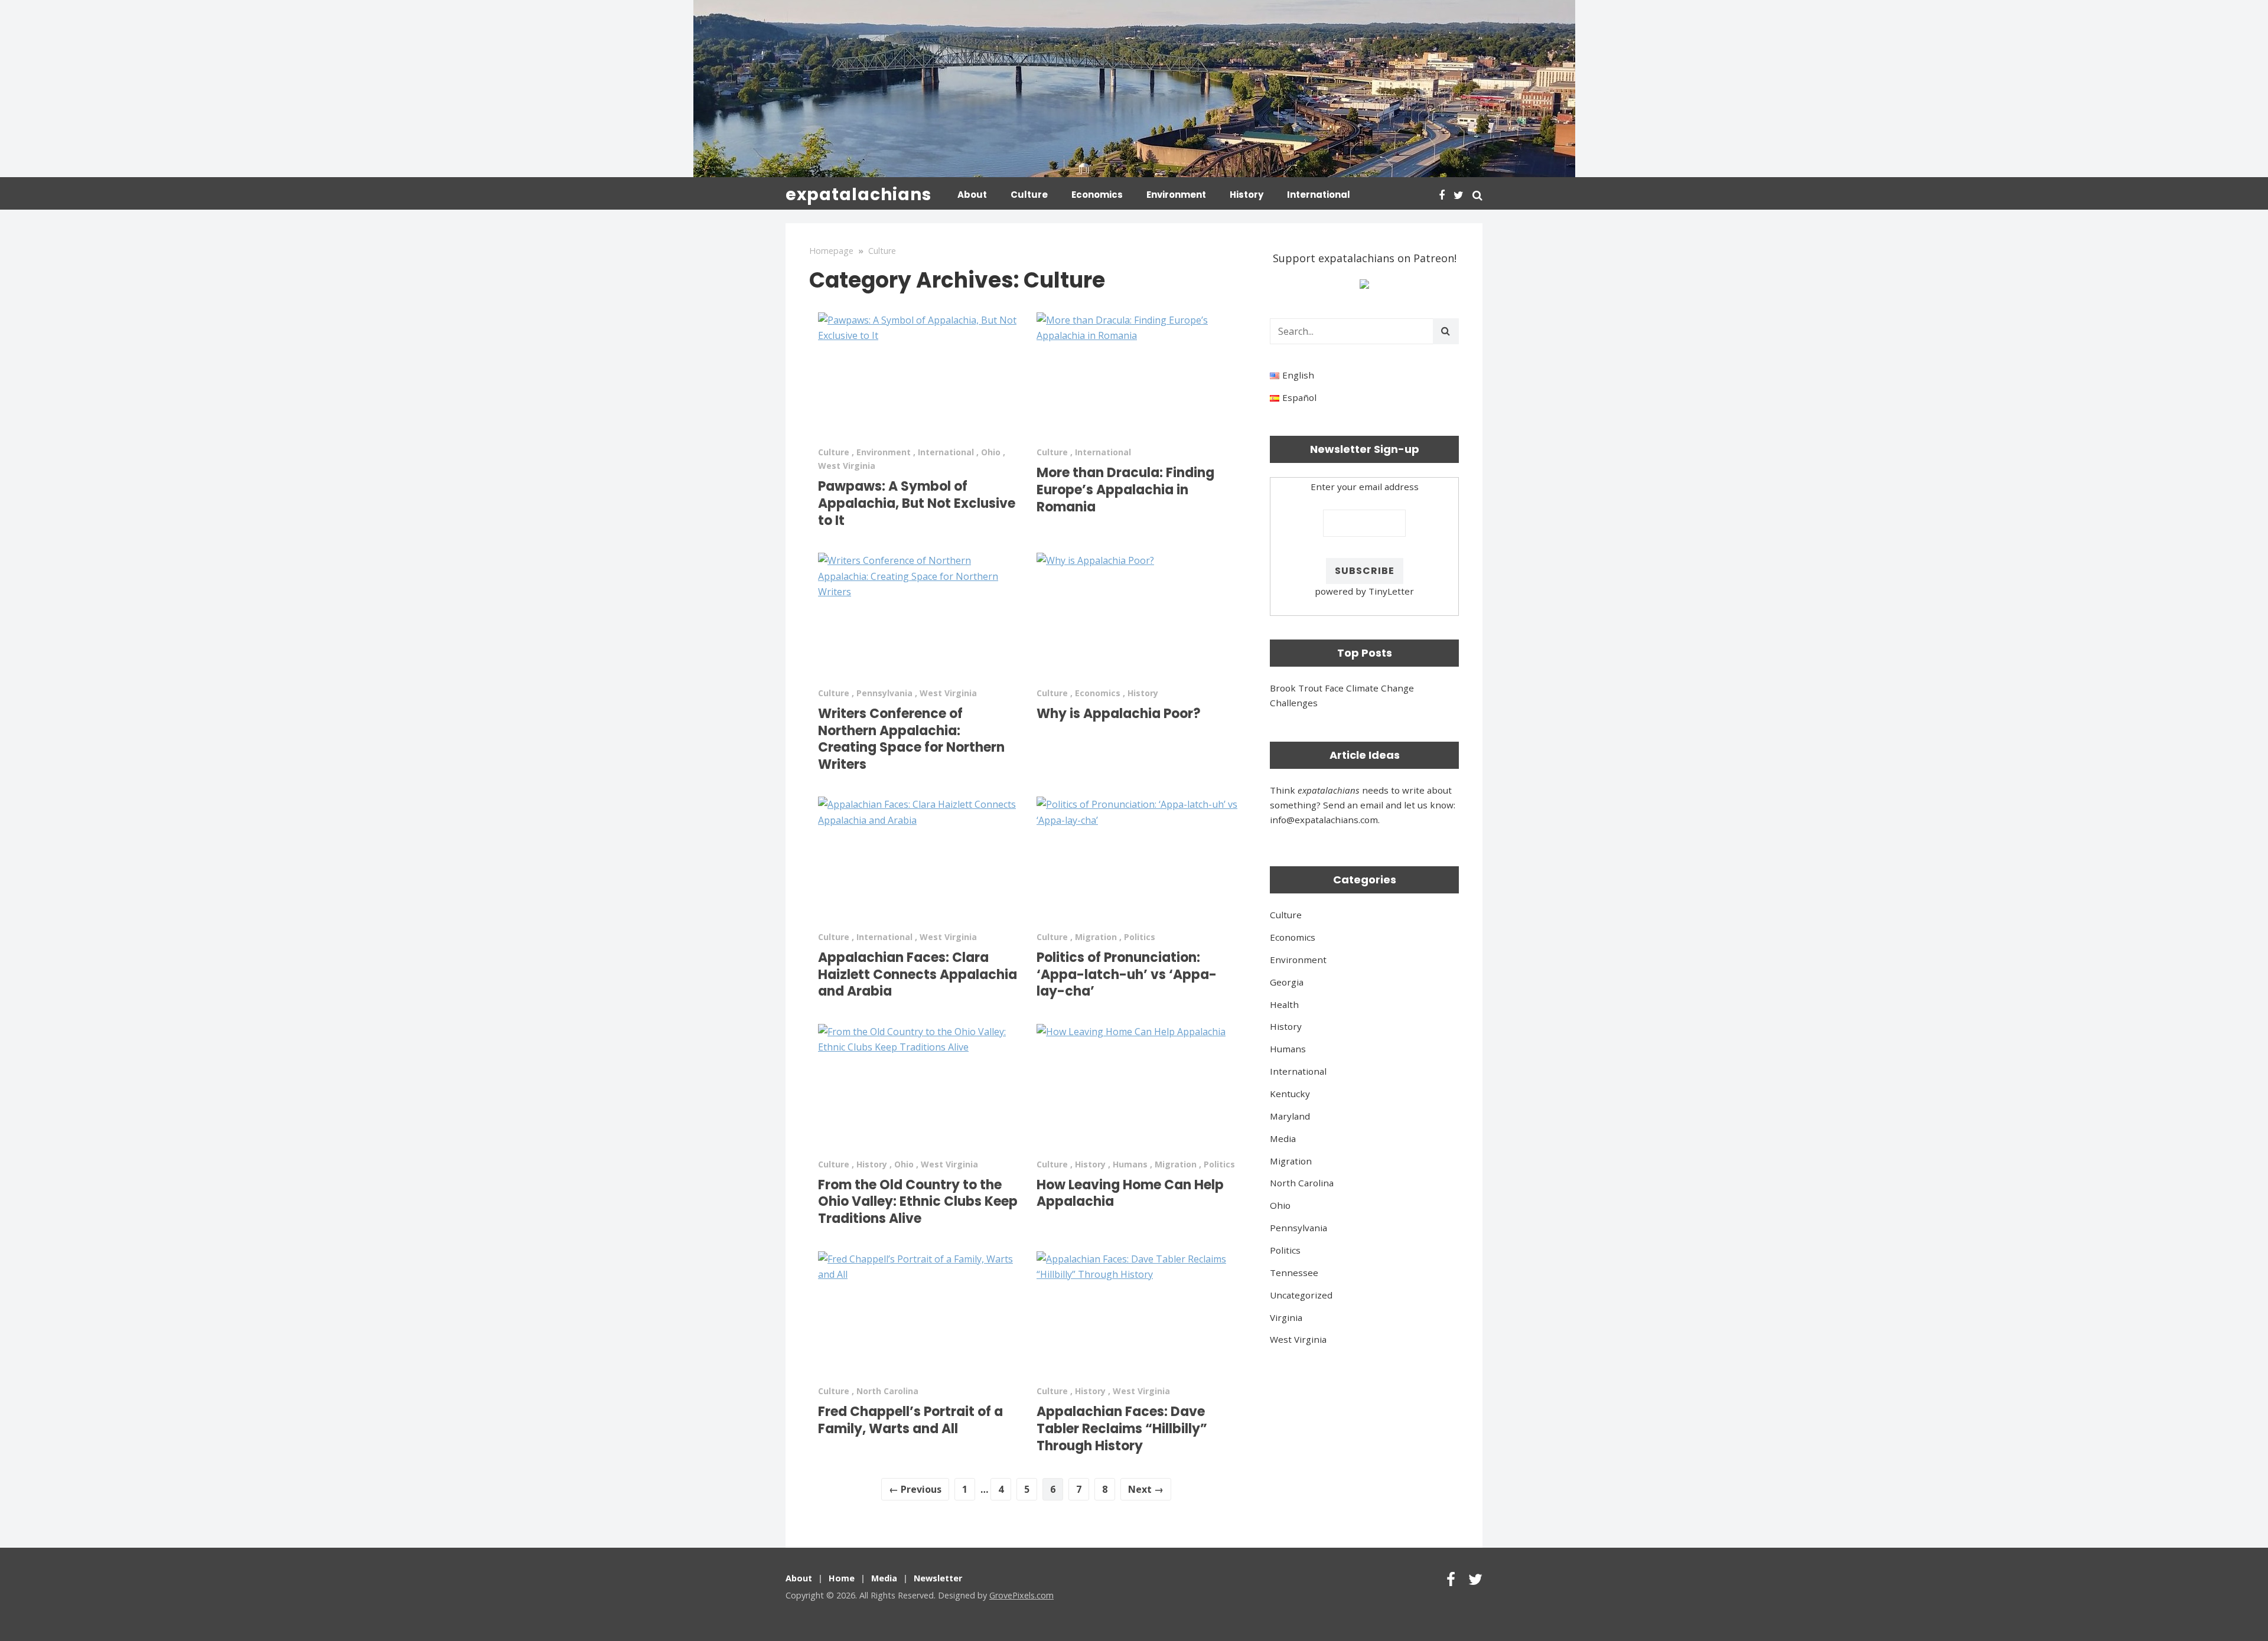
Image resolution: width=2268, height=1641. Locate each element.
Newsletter (938, 1578)
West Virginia (847, 466)
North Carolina (887, 1391)
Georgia (1287, 982)
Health (1284, 1004)
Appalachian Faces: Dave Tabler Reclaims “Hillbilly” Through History (1122, 1428)
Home (842, 1578)
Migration (1096, 937)
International (1319, 195)
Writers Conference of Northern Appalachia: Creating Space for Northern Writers (911, 739)
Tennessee (1294, 1273)
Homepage (831, 251)
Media (1283, 1138)
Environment (1176, 195)
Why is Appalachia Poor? (1119, 714)
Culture (1029, 195)
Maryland (1290, 1116)
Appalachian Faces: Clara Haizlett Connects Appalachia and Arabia (918, 974)
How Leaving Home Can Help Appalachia (1130, 1193)
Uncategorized (1301, 1295)
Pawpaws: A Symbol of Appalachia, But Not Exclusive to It (917, 503)
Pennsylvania (884, 693)
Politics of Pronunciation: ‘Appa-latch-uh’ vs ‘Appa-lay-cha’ (1127, 974)
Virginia (1286, 1317)
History (1247, 195)
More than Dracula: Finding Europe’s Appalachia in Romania (1125, 490)
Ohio (991, 452)
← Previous (915, 1489)
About (972, 195)
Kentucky (1290, 1094)
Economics (1097, 195)
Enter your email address (1365, 487)
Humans (1130, 1164)
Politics (1140, 937)
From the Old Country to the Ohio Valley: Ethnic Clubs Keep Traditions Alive (918, 1202)
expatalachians (858, 195)
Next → (1146, 1489)
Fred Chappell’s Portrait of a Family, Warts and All (910, 1420)
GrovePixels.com (1021, 1595)
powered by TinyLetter (1364, 591)
